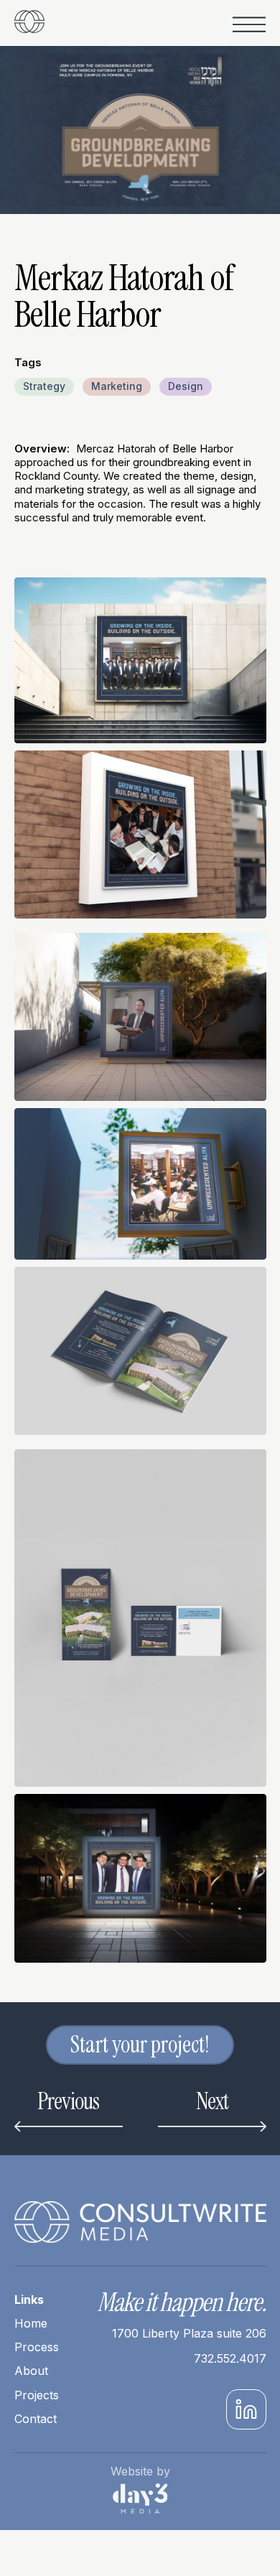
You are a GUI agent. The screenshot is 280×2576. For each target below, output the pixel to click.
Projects (37, 2395)
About (31, 2371)
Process (37, 2347)
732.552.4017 (230, 2359)
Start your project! (140, 2045)
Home (31, 2323)
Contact (36, 2419)
